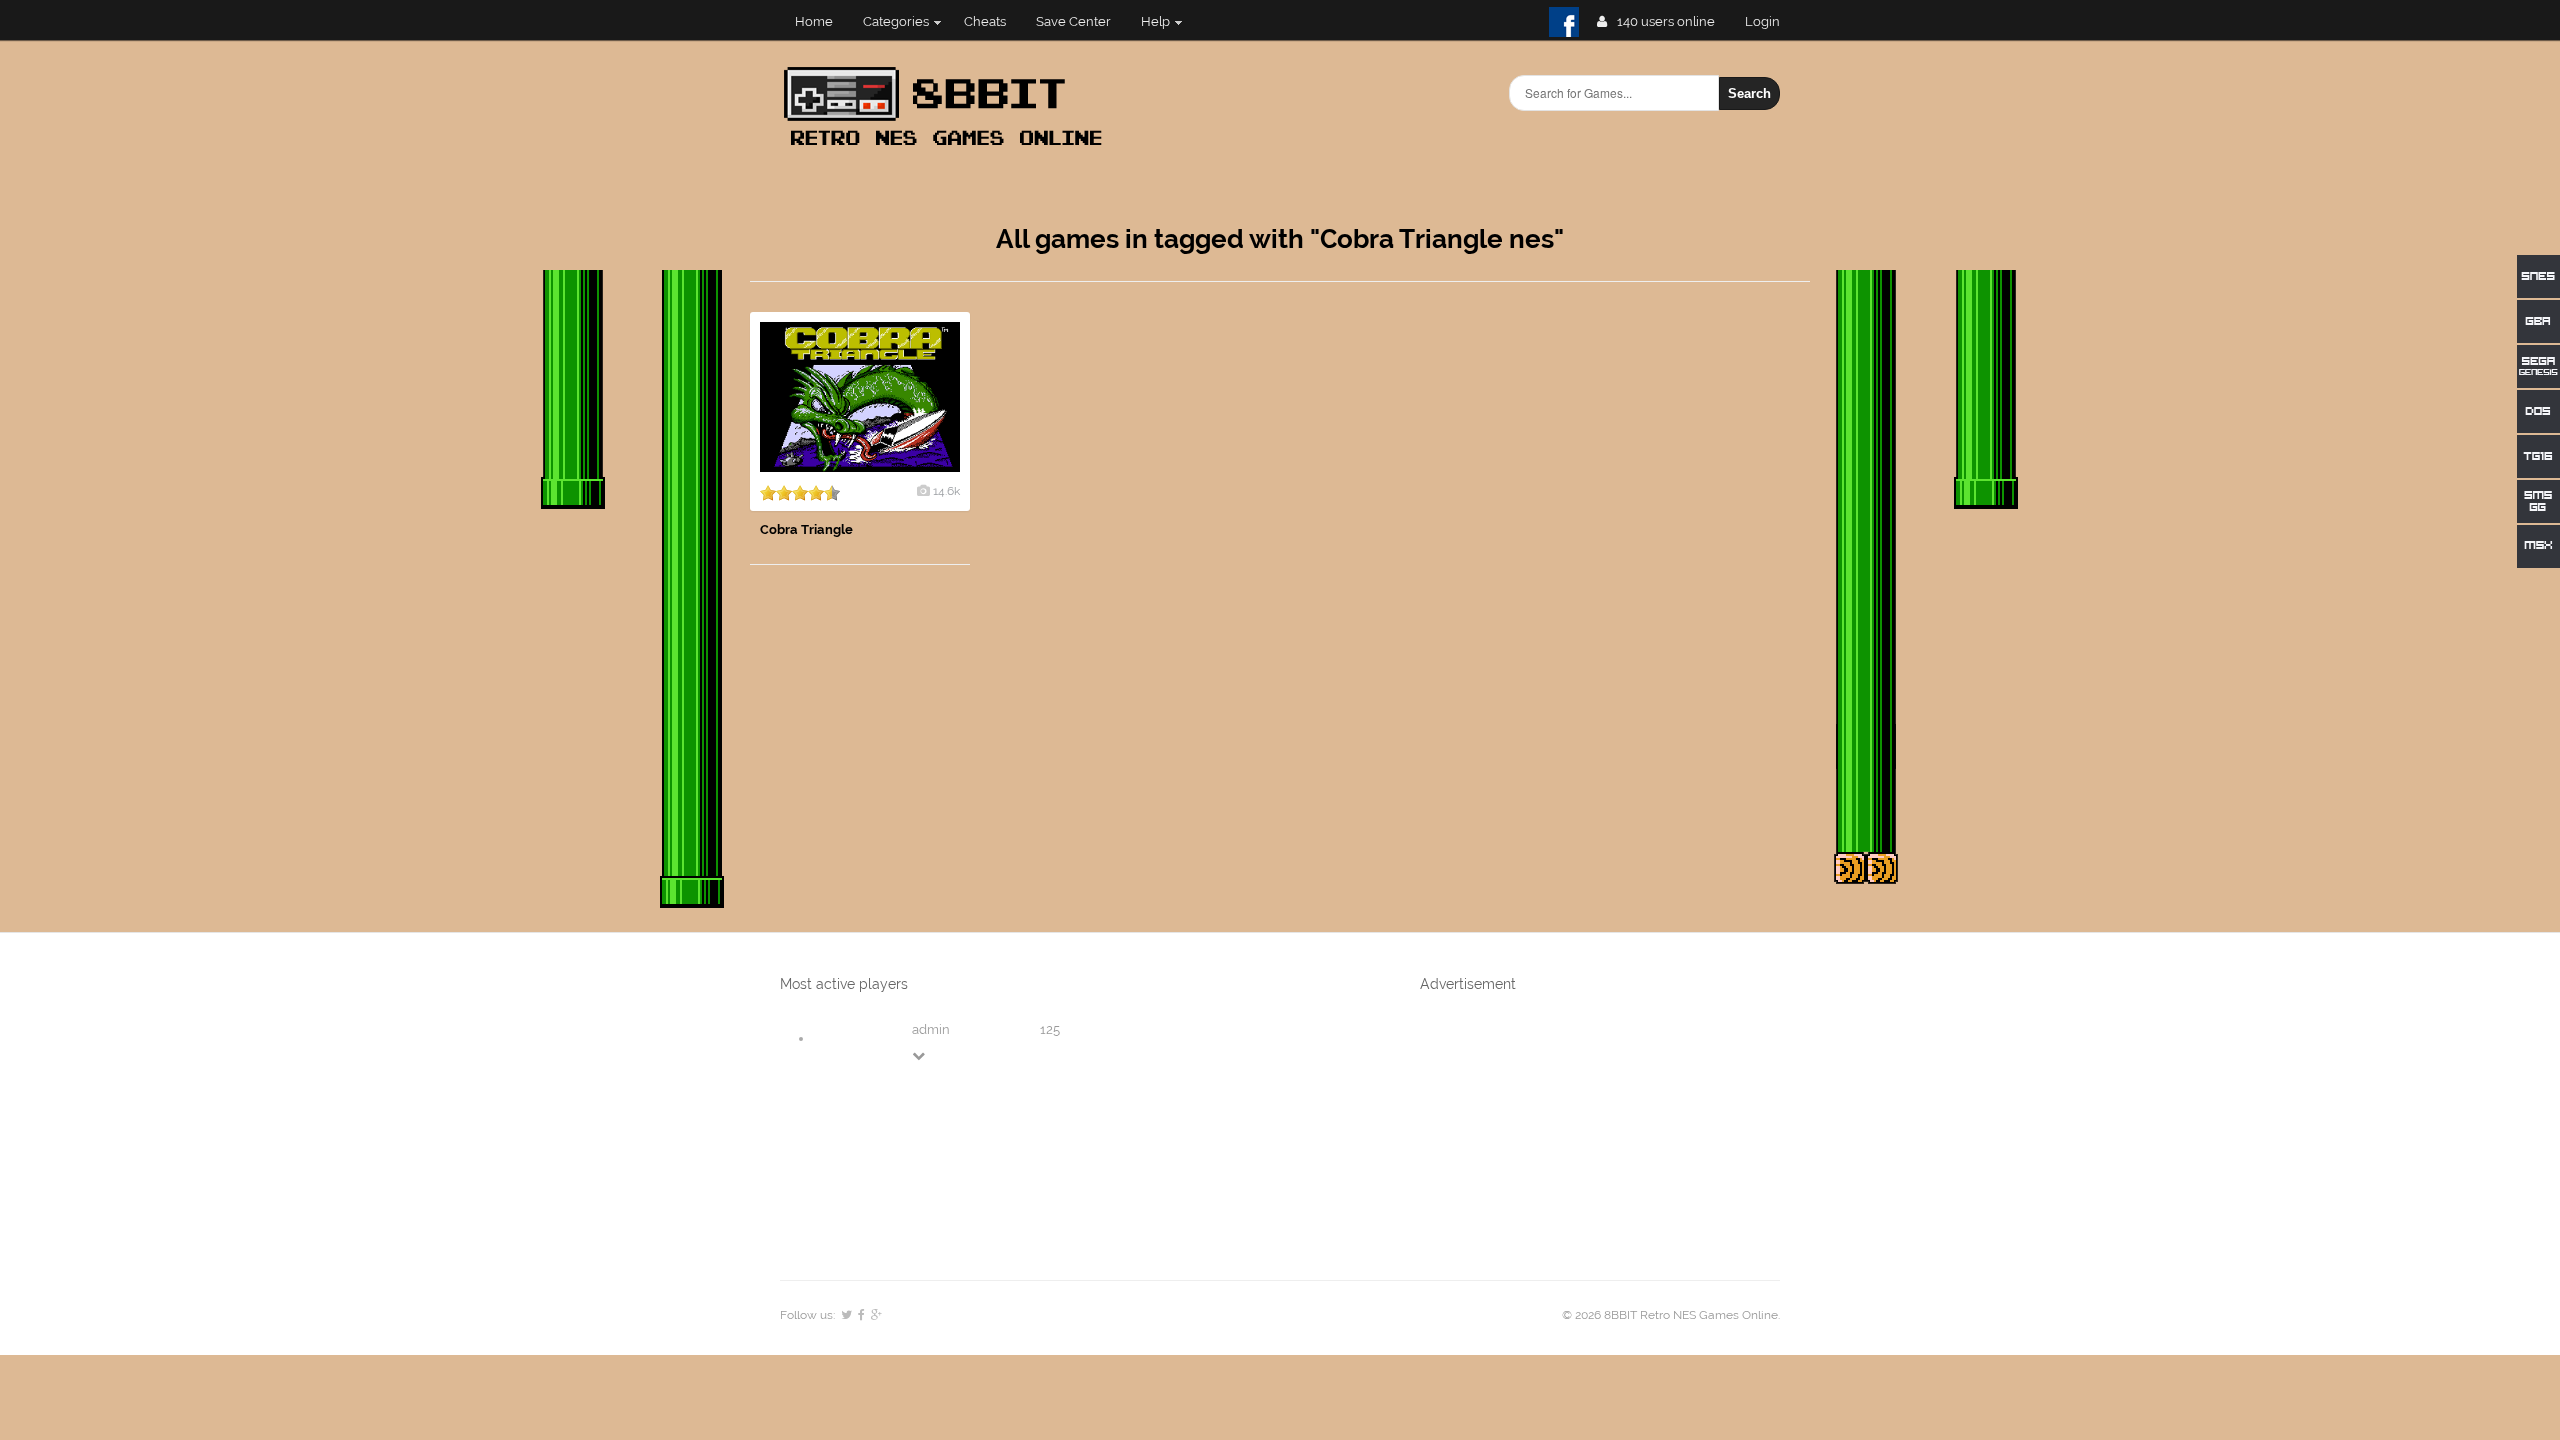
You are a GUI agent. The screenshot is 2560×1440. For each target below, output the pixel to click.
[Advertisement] (1660, 612)
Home (814, 21)
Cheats (985, 21)
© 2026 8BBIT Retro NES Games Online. (1671, 1315)
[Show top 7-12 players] (920, 1055)
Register (1770, 21)
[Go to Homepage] (949, 147)
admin (931, 1029)
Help (1155, 21)
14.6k (946, 491)
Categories (896, 21)
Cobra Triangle (806, 529)
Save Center (1073, 21)
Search (1749, 93)
